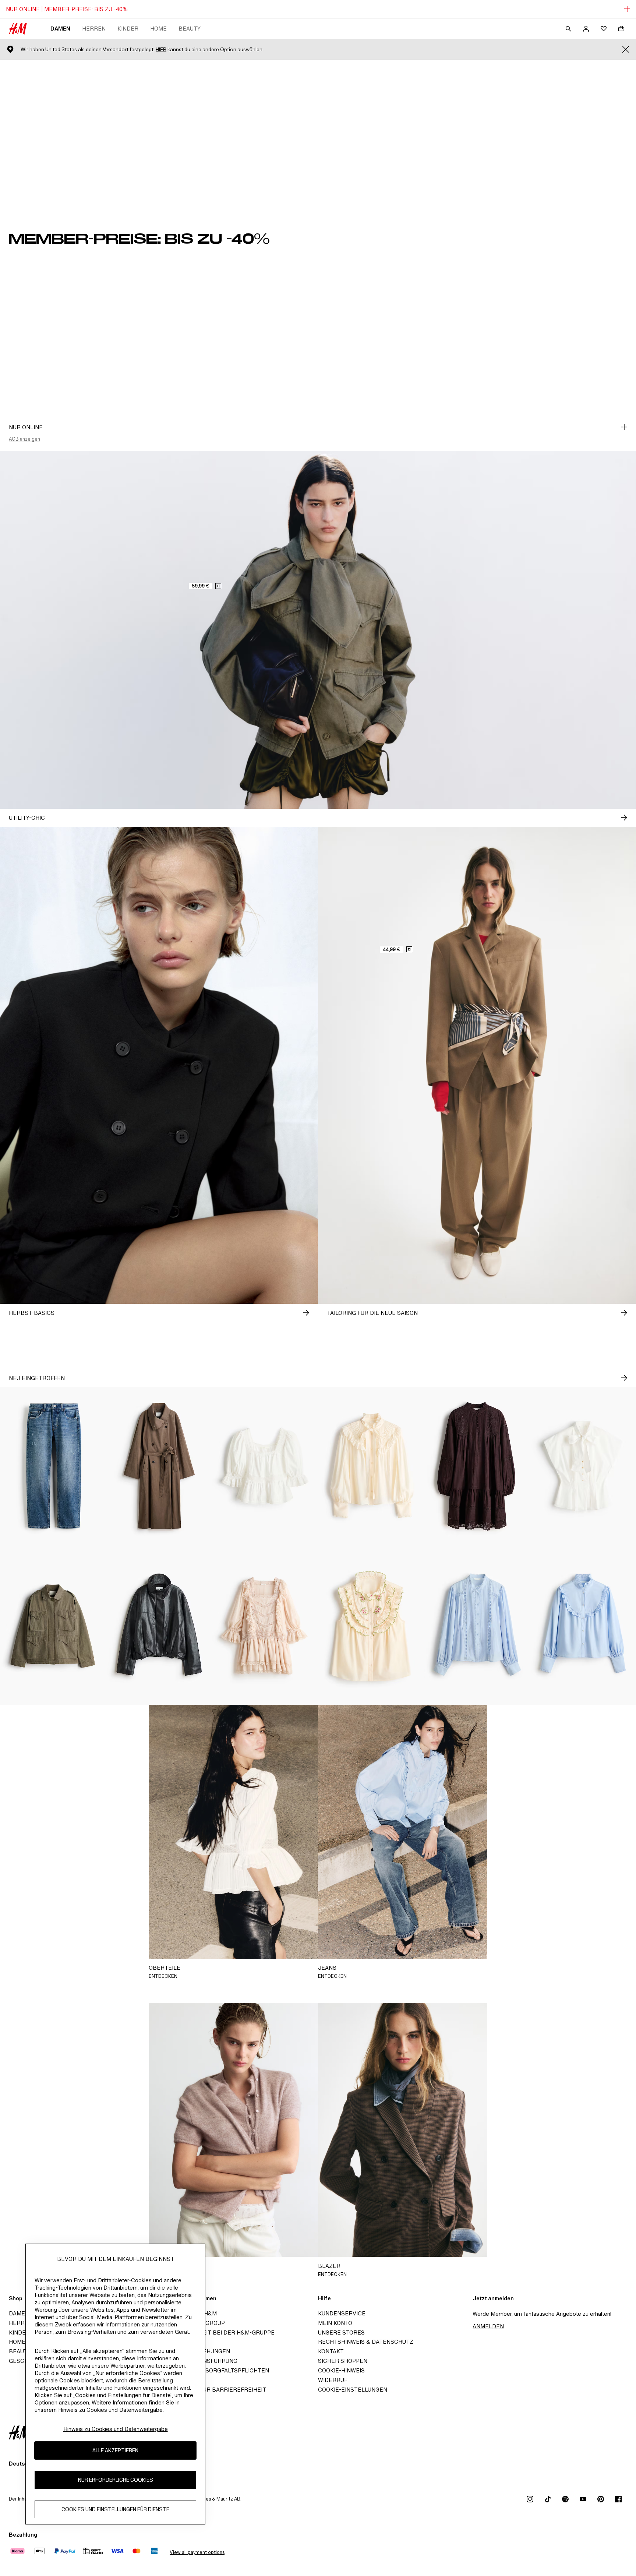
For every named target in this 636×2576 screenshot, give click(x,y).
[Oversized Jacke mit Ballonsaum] (159, 1625)
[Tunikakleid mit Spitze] (477, 1466)
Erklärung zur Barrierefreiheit (215, 2390)
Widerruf (333, 2380)
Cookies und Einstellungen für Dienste (115, 2510)
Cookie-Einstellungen (353, 2390)
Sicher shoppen (343, 2361)
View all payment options (197, 2552)
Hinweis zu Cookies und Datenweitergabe (116, 2429)
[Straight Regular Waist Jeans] (53, 1466)
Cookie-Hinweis (341, 2370)
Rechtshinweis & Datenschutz (366, 2342)
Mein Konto (335, 2323)
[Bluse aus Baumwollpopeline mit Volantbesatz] (583, 1625)
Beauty (190, 29)
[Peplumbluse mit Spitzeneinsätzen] (265, 1466)
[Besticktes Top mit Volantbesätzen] (371, 1625)
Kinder (128, 29)
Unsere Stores (341, 2332)
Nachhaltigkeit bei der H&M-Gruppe (219, 2332)
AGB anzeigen (24, 439)
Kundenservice (342, 2313)
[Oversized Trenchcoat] (159, 1466)
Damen (60, 29)
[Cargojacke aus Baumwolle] (53, 1625)
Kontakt (331, 2351)
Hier (161, 50)
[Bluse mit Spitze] (477, 1625)
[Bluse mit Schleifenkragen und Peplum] (583, 1466)
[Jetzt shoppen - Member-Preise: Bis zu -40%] (624, 427)
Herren (94, 29)
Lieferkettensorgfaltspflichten (216, 2370)
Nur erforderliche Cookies (116, 2480)
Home (158, 29)
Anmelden (488, 2326)
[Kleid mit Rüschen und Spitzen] (265, 1625)
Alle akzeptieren (115, 2451)
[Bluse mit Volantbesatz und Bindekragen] (371, 1466)
